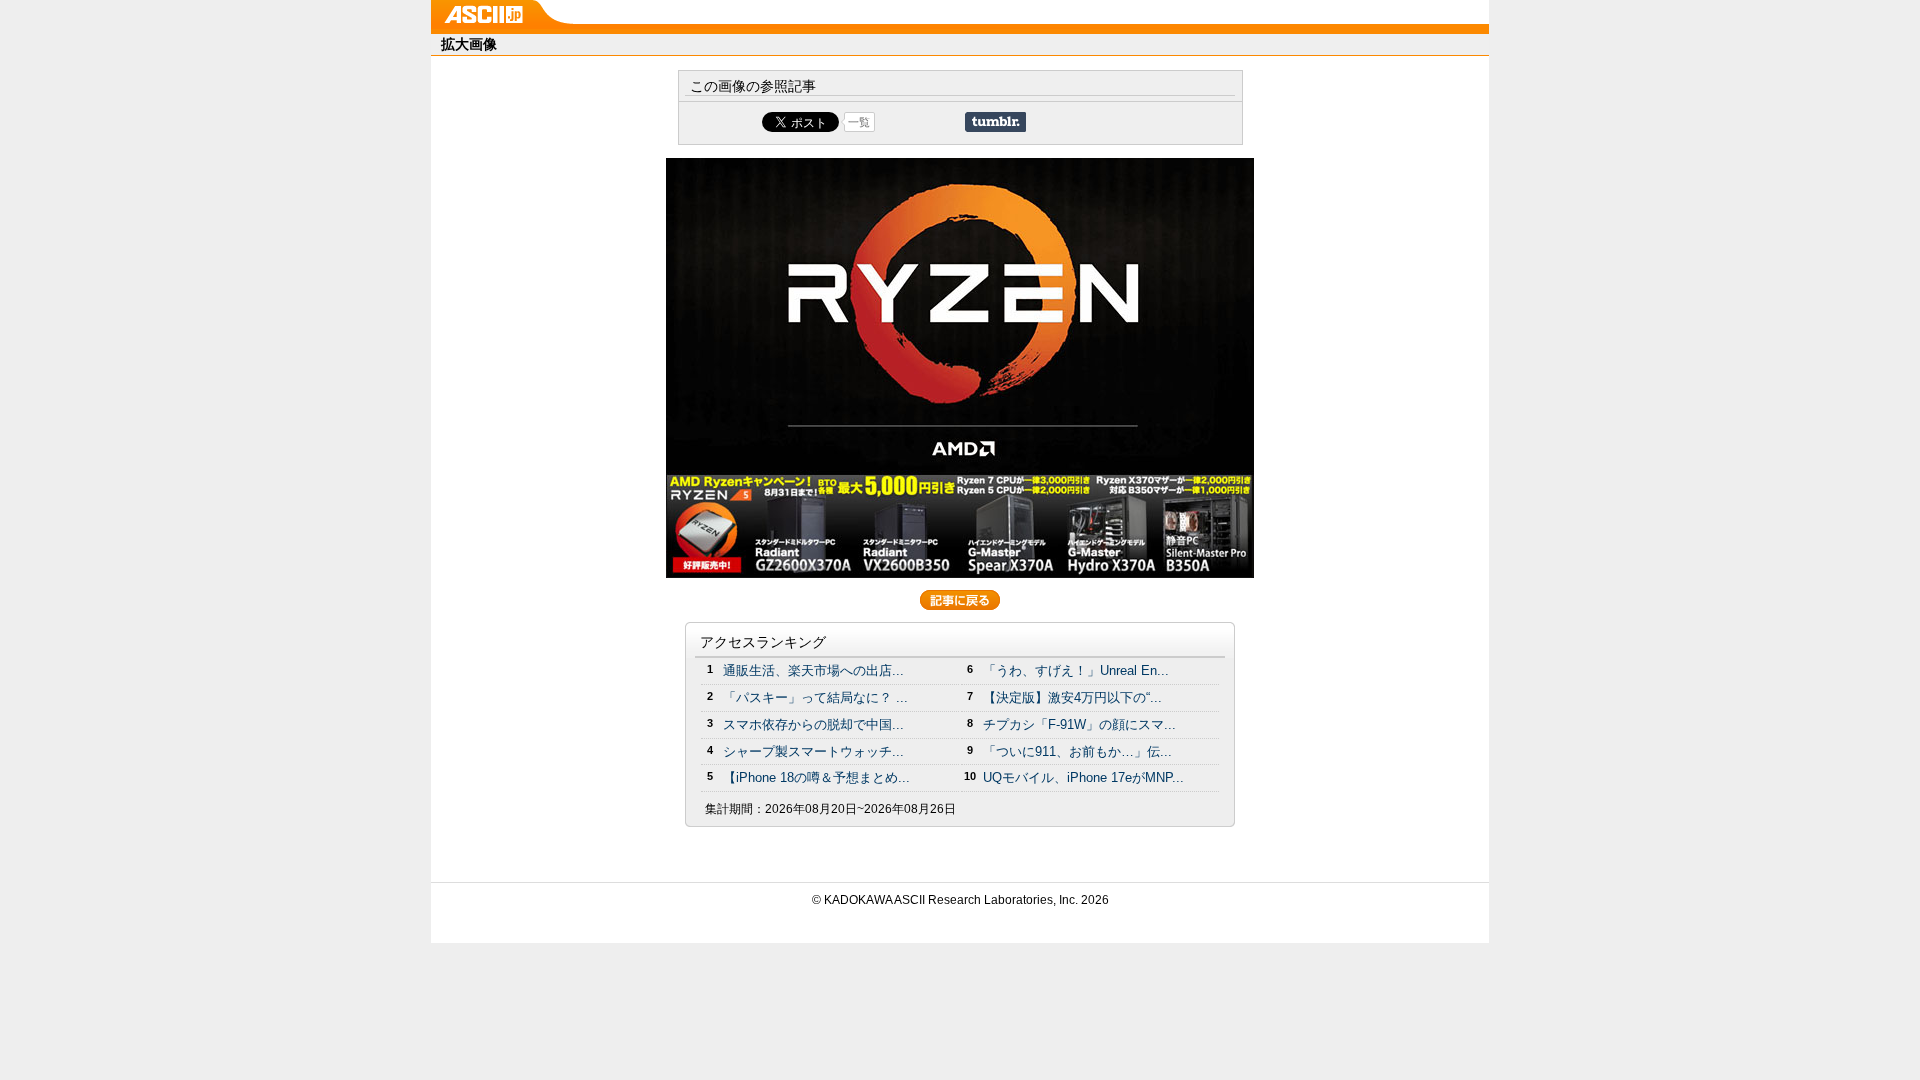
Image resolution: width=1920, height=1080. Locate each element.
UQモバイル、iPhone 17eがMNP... (1083, 777)
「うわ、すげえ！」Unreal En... (1076, 670)
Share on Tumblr (995, 122)
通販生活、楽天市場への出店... (813, 670)
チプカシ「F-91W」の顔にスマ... (1079, 724)
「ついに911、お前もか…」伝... (1077, 751)
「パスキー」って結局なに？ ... (815, 697)
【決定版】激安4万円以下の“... (1072, 697)
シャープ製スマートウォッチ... (813, 751)
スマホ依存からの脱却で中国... (813, 724)
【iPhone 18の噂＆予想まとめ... (816, 777)
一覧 (859, 122)
